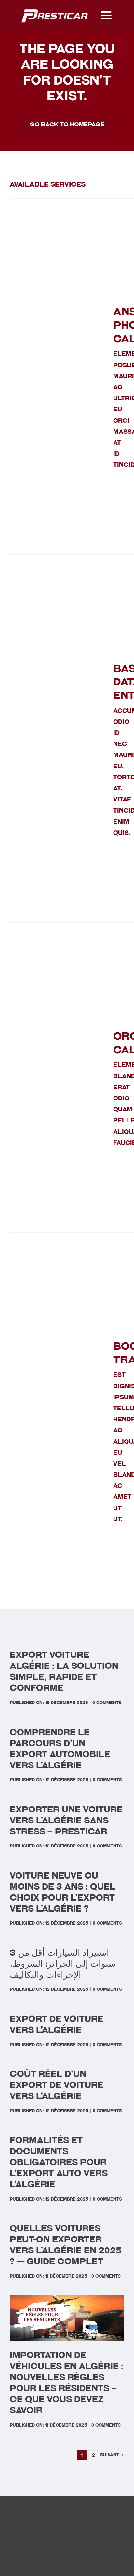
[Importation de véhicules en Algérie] (67, 2298)
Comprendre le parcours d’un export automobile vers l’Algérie (60, 1749)
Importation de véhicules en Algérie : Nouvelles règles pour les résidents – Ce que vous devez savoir (67, 2383)
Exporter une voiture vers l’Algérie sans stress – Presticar (66, 1820)
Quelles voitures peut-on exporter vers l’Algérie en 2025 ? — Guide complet (66, 2245)
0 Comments (107, 1703)
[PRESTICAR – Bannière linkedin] (55, 10)
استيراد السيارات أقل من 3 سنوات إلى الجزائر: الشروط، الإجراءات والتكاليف (63, 1964)
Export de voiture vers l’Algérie (57, 2024)
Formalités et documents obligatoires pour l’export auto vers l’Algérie (59, 2162)
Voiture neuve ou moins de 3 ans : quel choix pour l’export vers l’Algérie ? (63, 1892)
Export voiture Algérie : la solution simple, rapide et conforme (64, 1671)
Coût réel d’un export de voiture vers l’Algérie (57, 2085)
